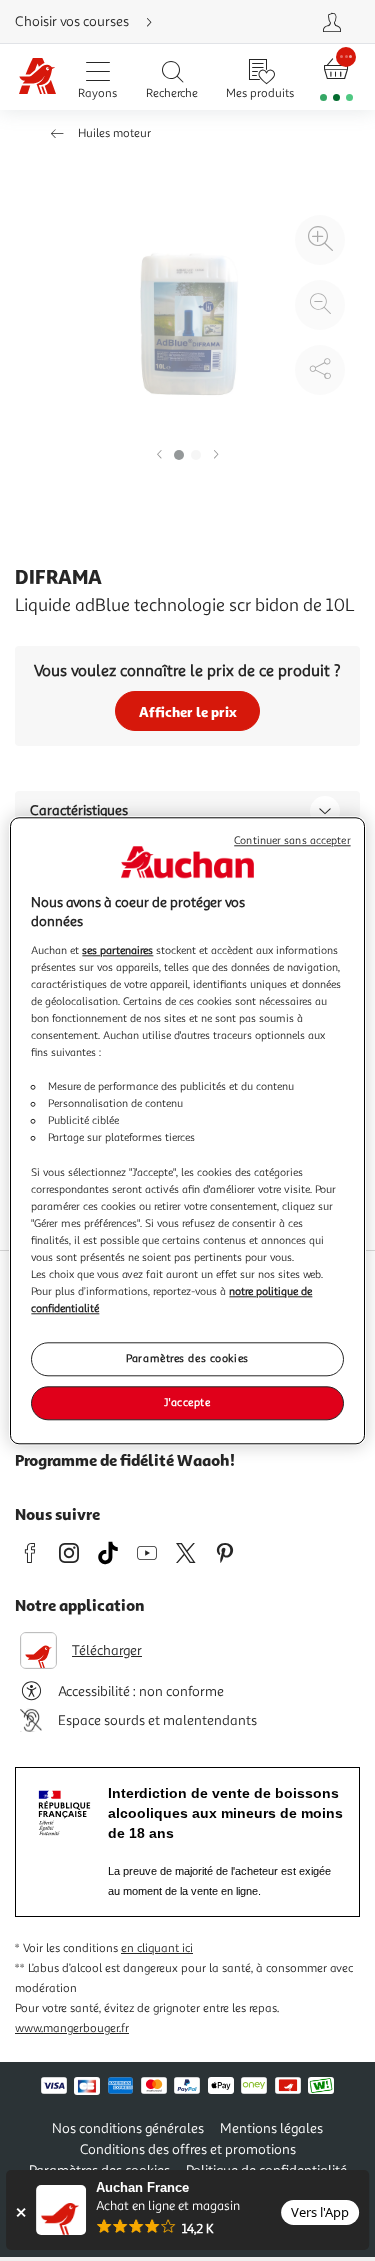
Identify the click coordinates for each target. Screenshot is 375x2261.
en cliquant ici (157, 1948)
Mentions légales (271, 2128)
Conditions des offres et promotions (188, 2149)
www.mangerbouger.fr (72, 2028)
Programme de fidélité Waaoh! (125, 1460)
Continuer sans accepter (292, 840)
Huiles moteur (114, 133)
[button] (159, 455)
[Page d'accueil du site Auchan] (37, 77)
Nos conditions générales (128, 2128)
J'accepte (187, 1402)
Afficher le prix (188, 711)
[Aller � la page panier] (336, 77)
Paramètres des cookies (187, 1358)
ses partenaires (117, 950)
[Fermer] (20, 2212)
